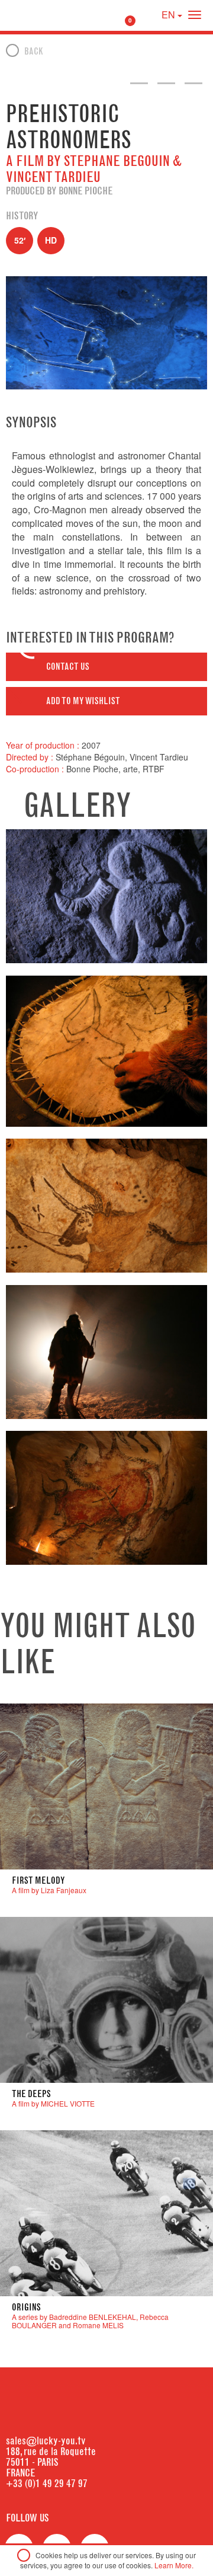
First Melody (38, 1880)
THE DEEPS (31, 2094)
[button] (106, 667)
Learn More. (174, 2565)
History (22, 216)
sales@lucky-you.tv (46, 2441)
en (170, 15)
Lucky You (31, 15)
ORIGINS (26, 2307)
